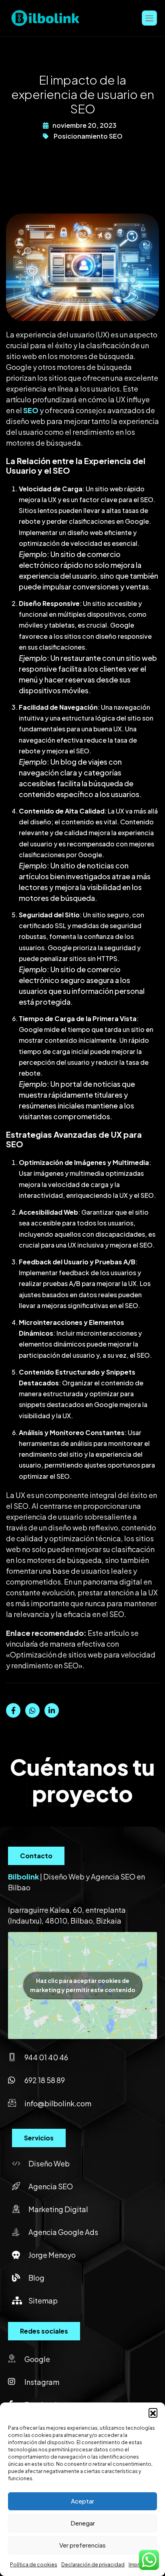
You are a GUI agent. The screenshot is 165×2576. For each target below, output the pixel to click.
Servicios (39, 2138)
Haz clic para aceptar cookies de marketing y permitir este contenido (83, 1985)
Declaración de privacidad (93, 2565)
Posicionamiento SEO (88, 136)
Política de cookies (34, 2565)
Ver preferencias (82, 2545)
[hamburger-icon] (149, 18)
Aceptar (82, 2501)
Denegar (83, 2523)
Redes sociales (44, 2331)
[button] (153, 2412)
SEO (31, 410)
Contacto (36, 1856)
